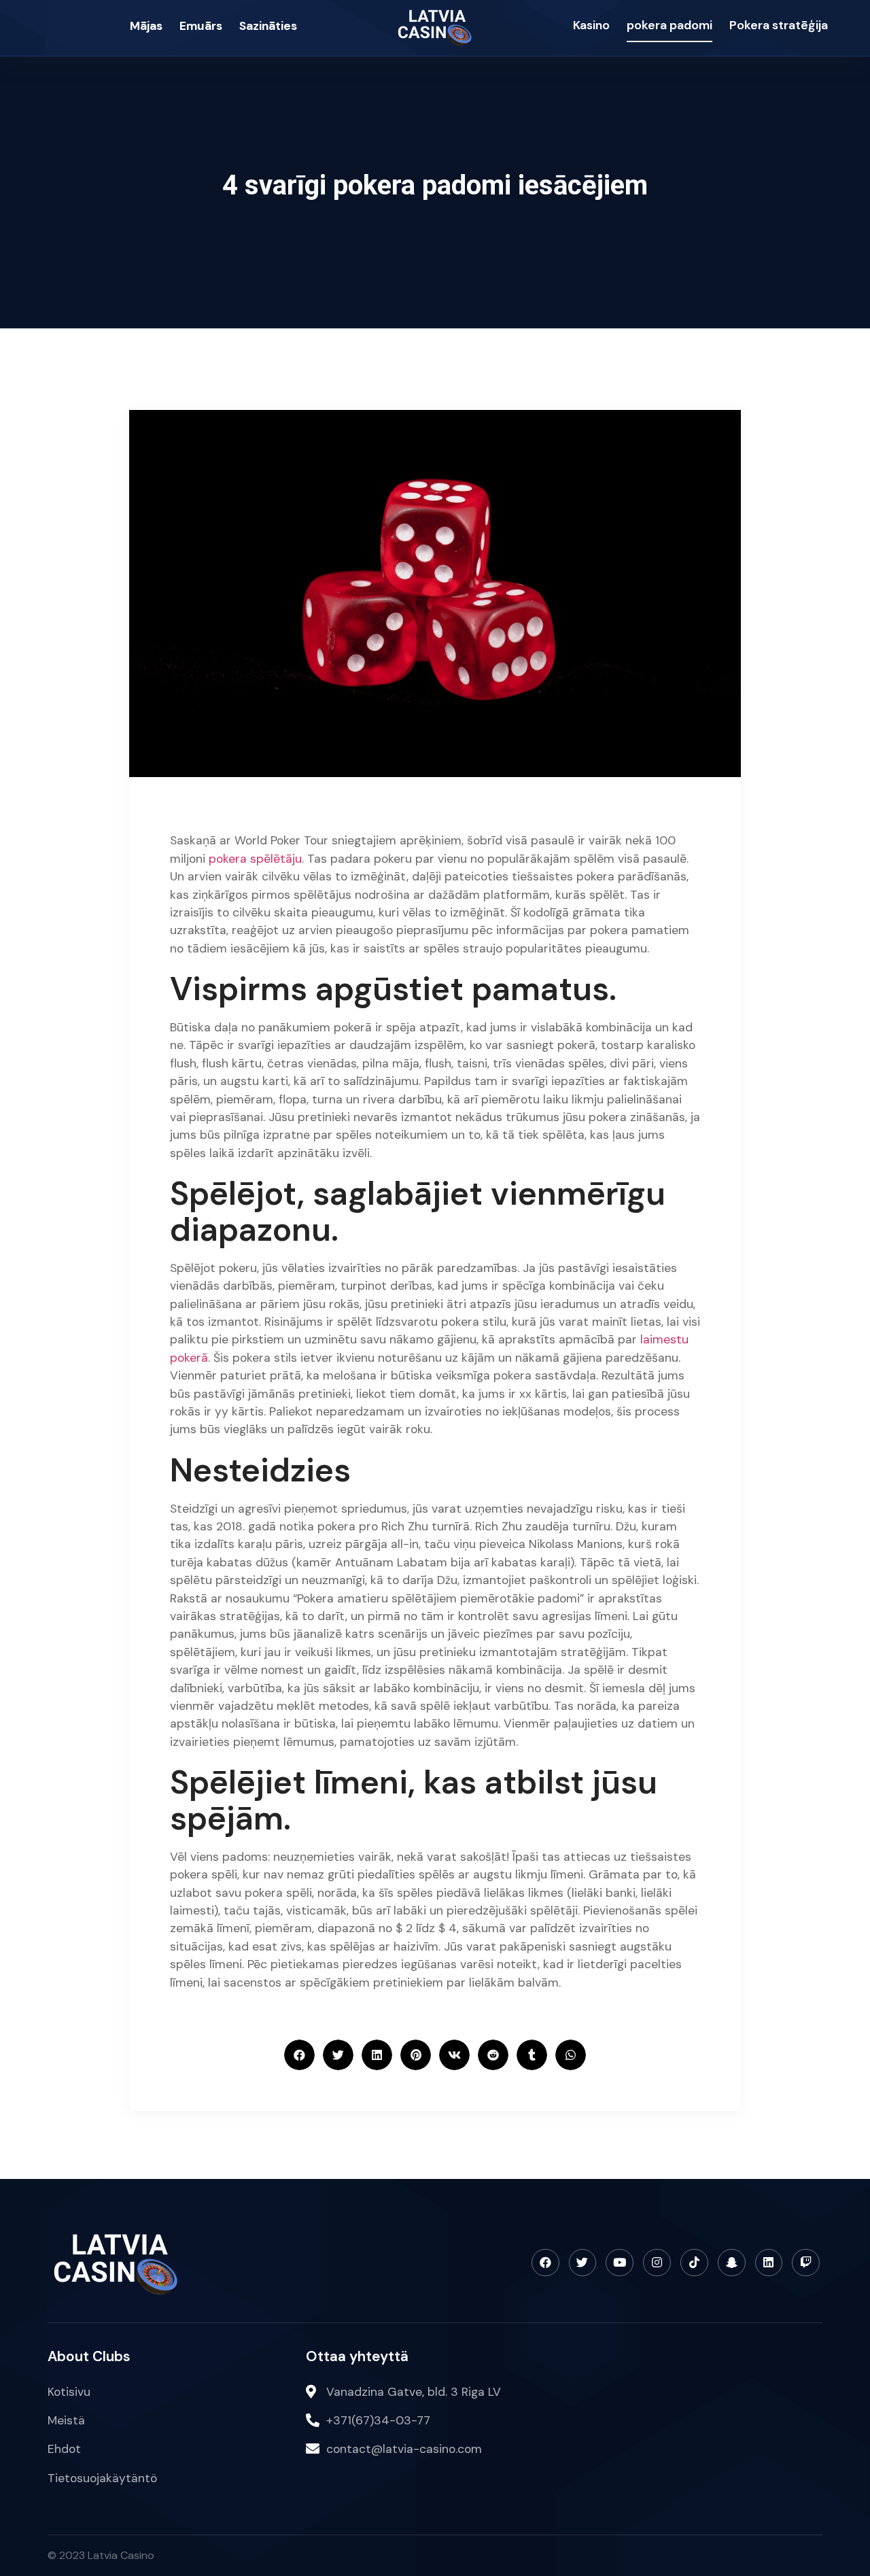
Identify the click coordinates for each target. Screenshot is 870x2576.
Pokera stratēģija (779, 25)
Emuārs (201, 26)
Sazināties (268, 26)
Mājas (146, 26)
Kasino (591, 25)
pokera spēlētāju (255, 859)
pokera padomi (669, 25)
